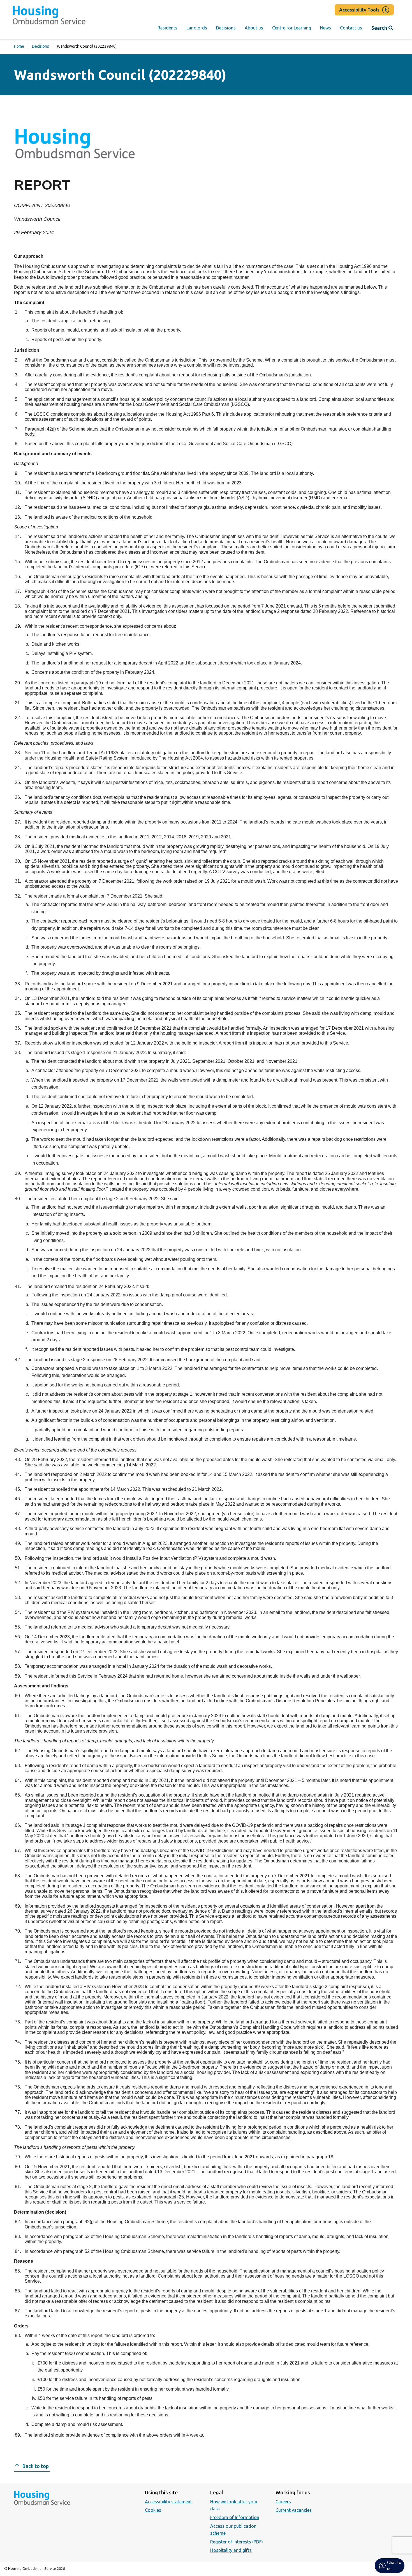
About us (254, 28)
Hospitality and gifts (231, 2550)
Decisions (226, 28)
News (326, 28)
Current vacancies (294, 2510)
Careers (283, 2502)
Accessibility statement (168, 2502)
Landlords (197, 28)
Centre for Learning (292, 28)
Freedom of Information (235, 2517)
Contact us (351, 28)
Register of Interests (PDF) (237, 2542)
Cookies (153, 2510)
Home (19, 46)
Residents (167, 28)
